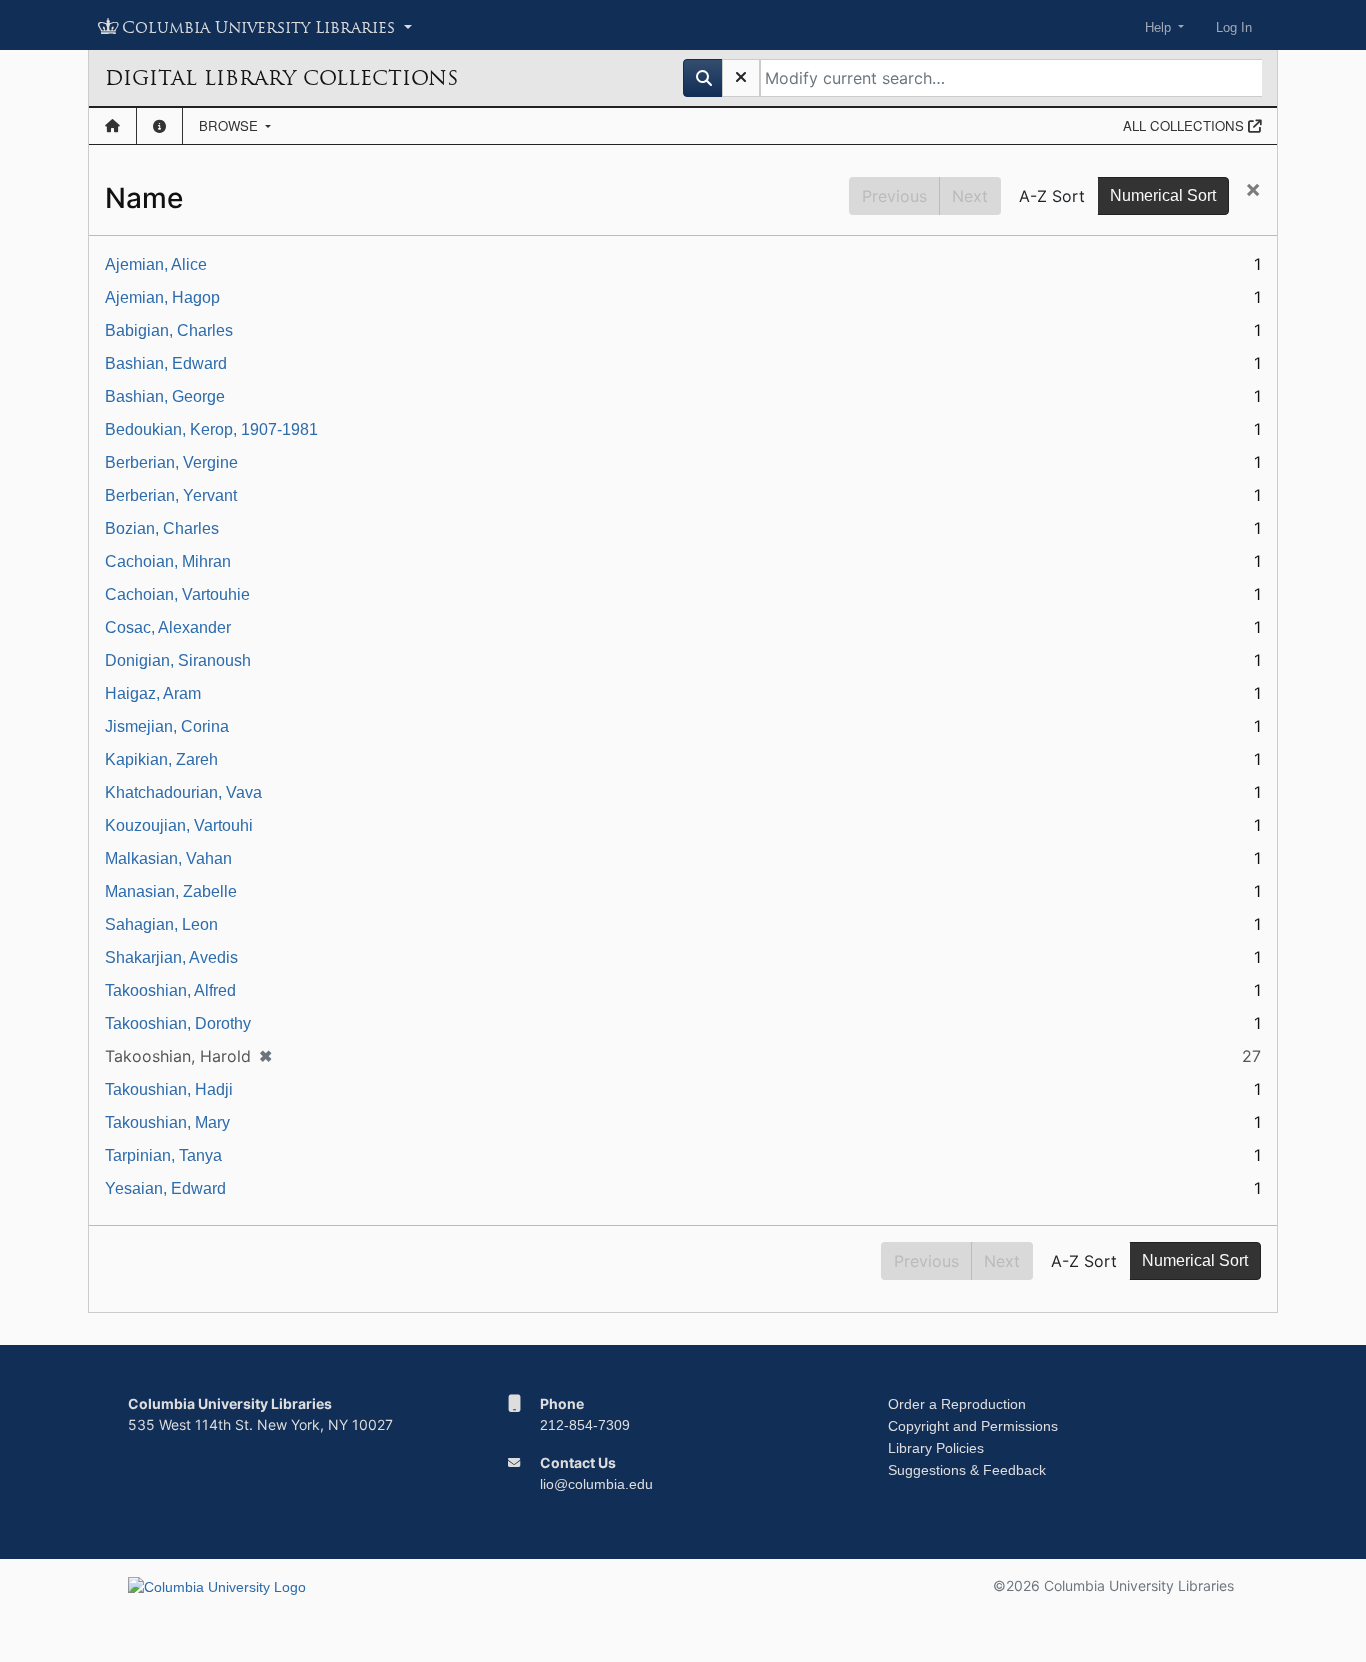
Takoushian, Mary (167, 1122)
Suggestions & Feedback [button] (967, 1470)
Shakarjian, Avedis (171, 957)
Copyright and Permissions (973, 1426)
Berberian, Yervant (171, 495)
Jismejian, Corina (167, 726)
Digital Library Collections (281, 78)
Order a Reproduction (957, 1404)
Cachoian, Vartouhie (177, 594)
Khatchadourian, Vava (183, 792)
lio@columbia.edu (596, 1484)
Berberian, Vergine (171, 462)
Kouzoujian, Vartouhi (179, 825)
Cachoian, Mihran (168, 561)
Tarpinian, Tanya (163, 1155)
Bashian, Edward (166, 363)
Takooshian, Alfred (170, 990)
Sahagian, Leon (161, 924)
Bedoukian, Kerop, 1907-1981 (211, 429)
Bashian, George (165, 396)
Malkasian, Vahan (168, 858)
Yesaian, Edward (165, 1188)
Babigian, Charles (169, 330)
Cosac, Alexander (168, 627)
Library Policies (936, 1448)
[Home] (112, 126)
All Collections (1185, 125)
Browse (230, 125)
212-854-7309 (585, 1425)
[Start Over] (741, 78)
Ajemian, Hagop (162, 297)
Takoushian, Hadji (169, 1089)
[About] (159, 126)
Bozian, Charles (162, 528)
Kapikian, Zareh (161, 759)
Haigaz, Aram (153, 693)
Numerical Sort (1163, 195)
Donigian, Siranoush (178, 660)
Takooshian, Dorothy (178, 1023)
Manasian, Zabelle (171, 891)
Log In (1234, 27)
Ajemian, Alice (156, 264)
